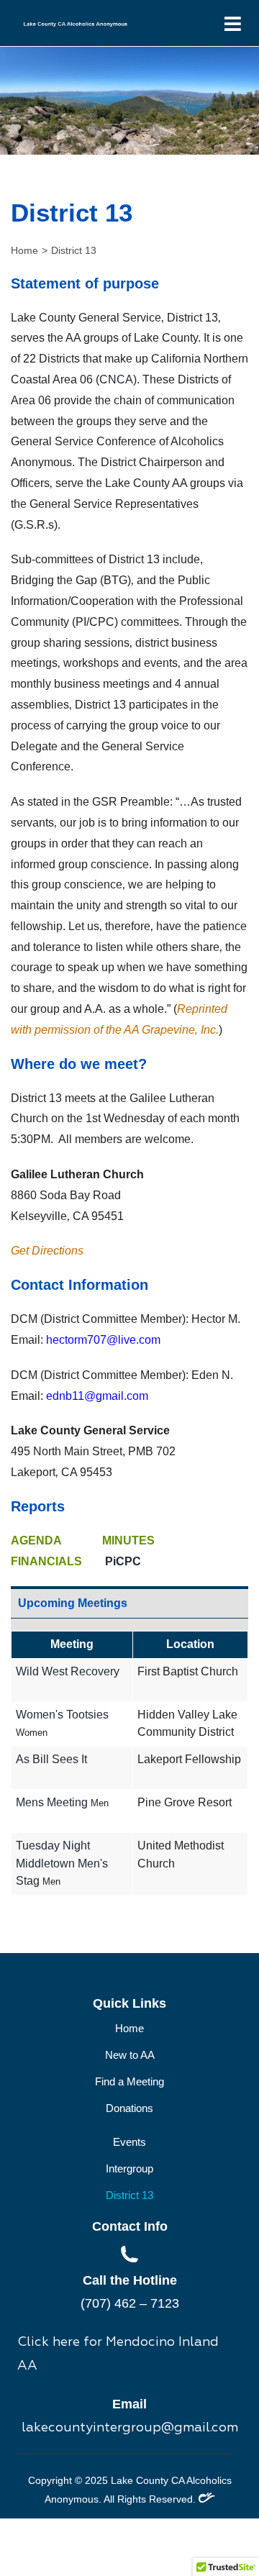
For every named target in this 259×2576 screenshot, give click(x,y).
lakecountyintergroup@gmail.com (130, 2428)
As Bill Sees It (51, 1759)
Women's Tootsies (62, 1715)
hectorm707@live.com (103, 1340)
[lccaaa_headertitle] (76, 25)
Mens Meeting (52, 1802)
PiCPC (112, 1561)
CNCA (116, 379)
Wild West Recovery (68, 1671)
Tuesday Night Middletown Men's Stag (62, 1863)
